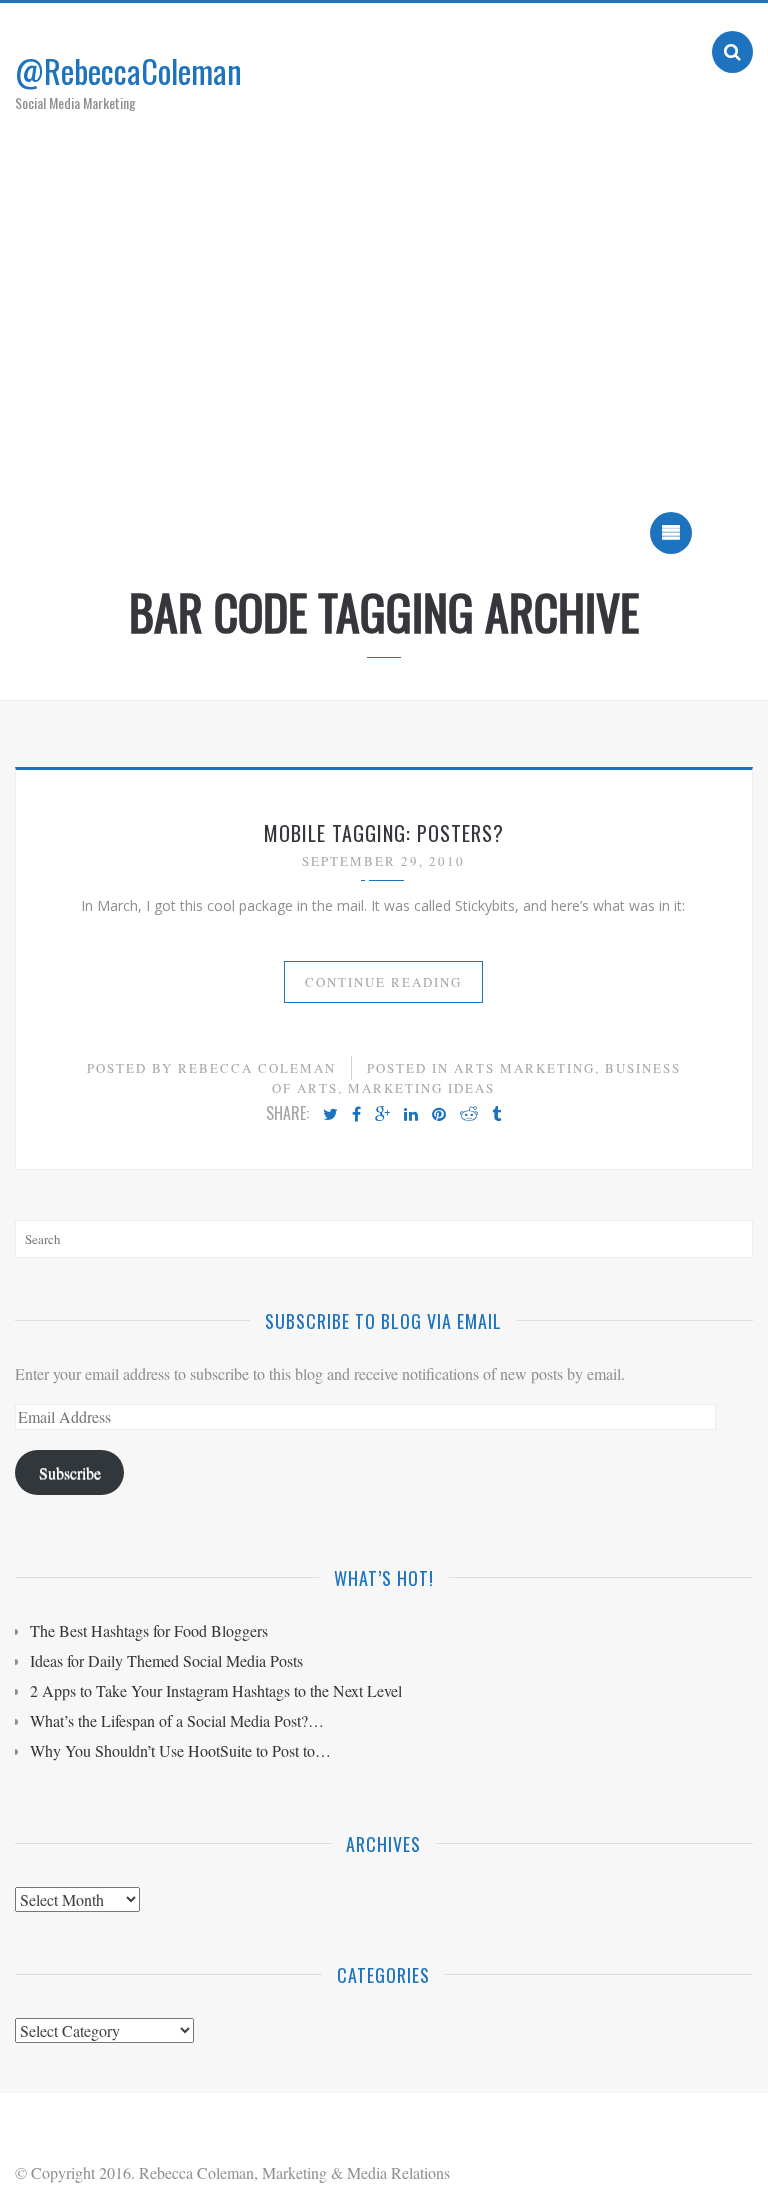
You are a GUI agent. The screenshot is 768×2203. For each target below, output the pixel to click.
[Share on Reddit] (469, 1115)
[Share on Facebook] (356, 1115)
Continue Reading (383, 982)
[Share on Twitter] (330, 1115)
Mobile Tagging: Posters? (384, 833)
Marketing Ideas (421, 1088)
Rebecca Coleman (257, 1068)
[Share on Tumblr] (496, 1115)
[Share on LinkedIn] (411, 1115)
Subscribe (70, 1472)
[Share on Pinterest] (439, 1115)
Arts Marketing (524, 1068)
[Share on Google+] (382, 1115)
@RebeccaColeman (128, 70)
